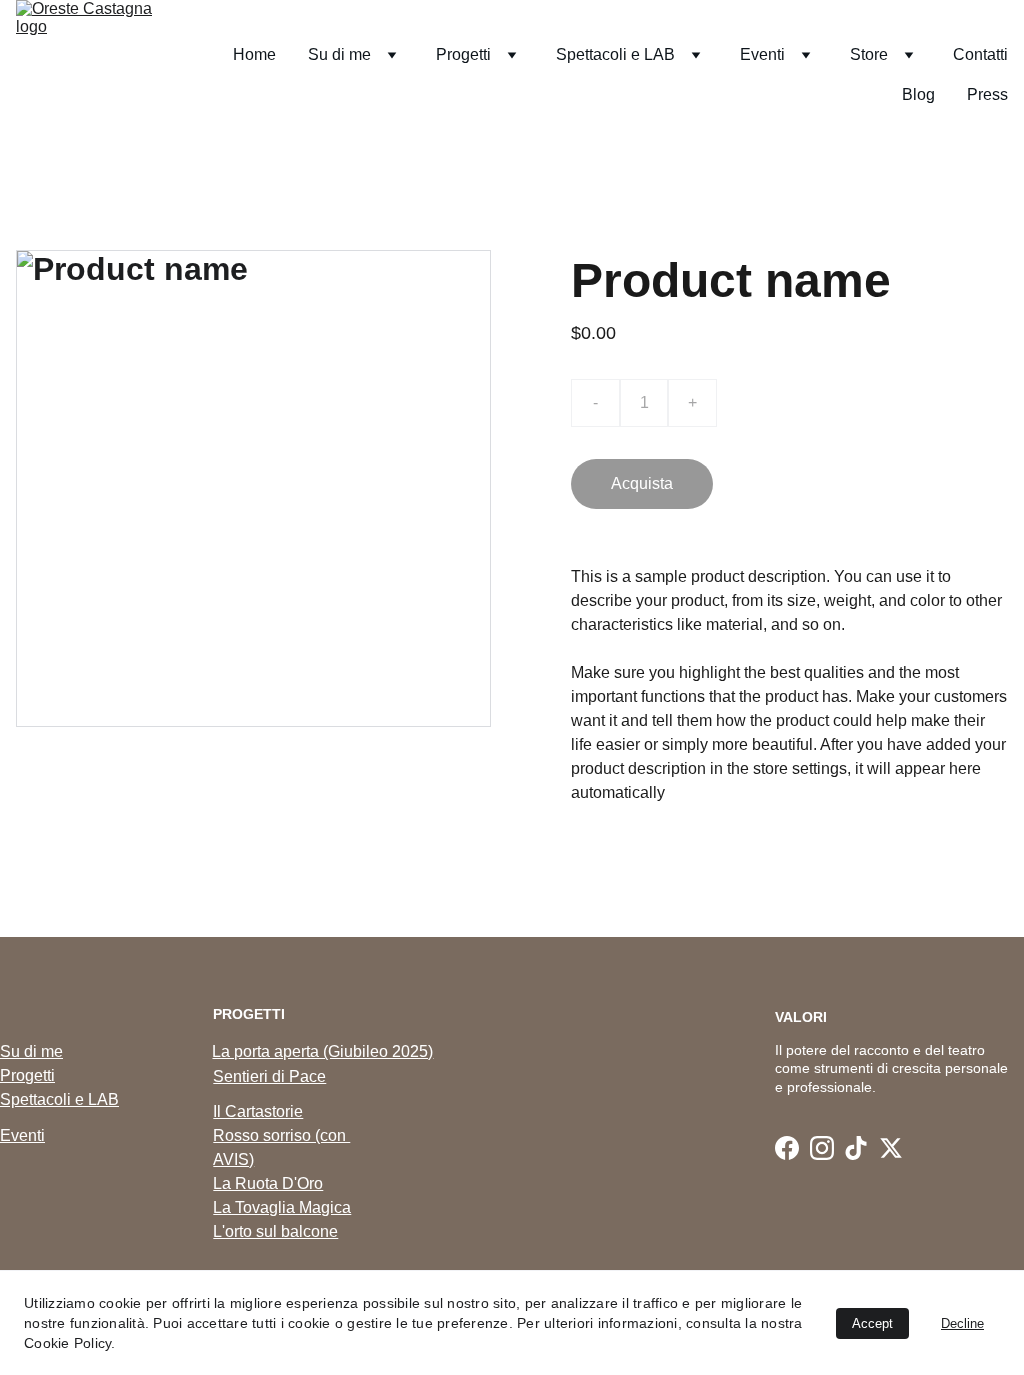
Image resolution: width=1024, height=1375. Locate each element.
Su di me (31, 1051)
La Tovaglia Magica (282, 1207)
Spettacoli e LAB (59, 1099)
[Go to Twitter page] (891, 1148)
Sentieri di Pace (269, 1076)
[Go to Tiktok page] (856, 1148)
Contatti (980, 54)
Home (254, 54)
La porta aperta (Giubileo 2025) (322, 1051)
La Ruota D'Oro (268, 1183)
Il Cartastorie (258, 1111)
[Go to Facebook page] (787, 1148)
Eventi (22, 1135)
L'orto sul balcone (275, 1231)
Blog (918, 94)
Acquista (642, 483)
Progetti (27, 1075)
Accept (872, 1323)
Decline (962, 1323)
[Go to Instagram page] (822, 1148)
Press (987, 94)
